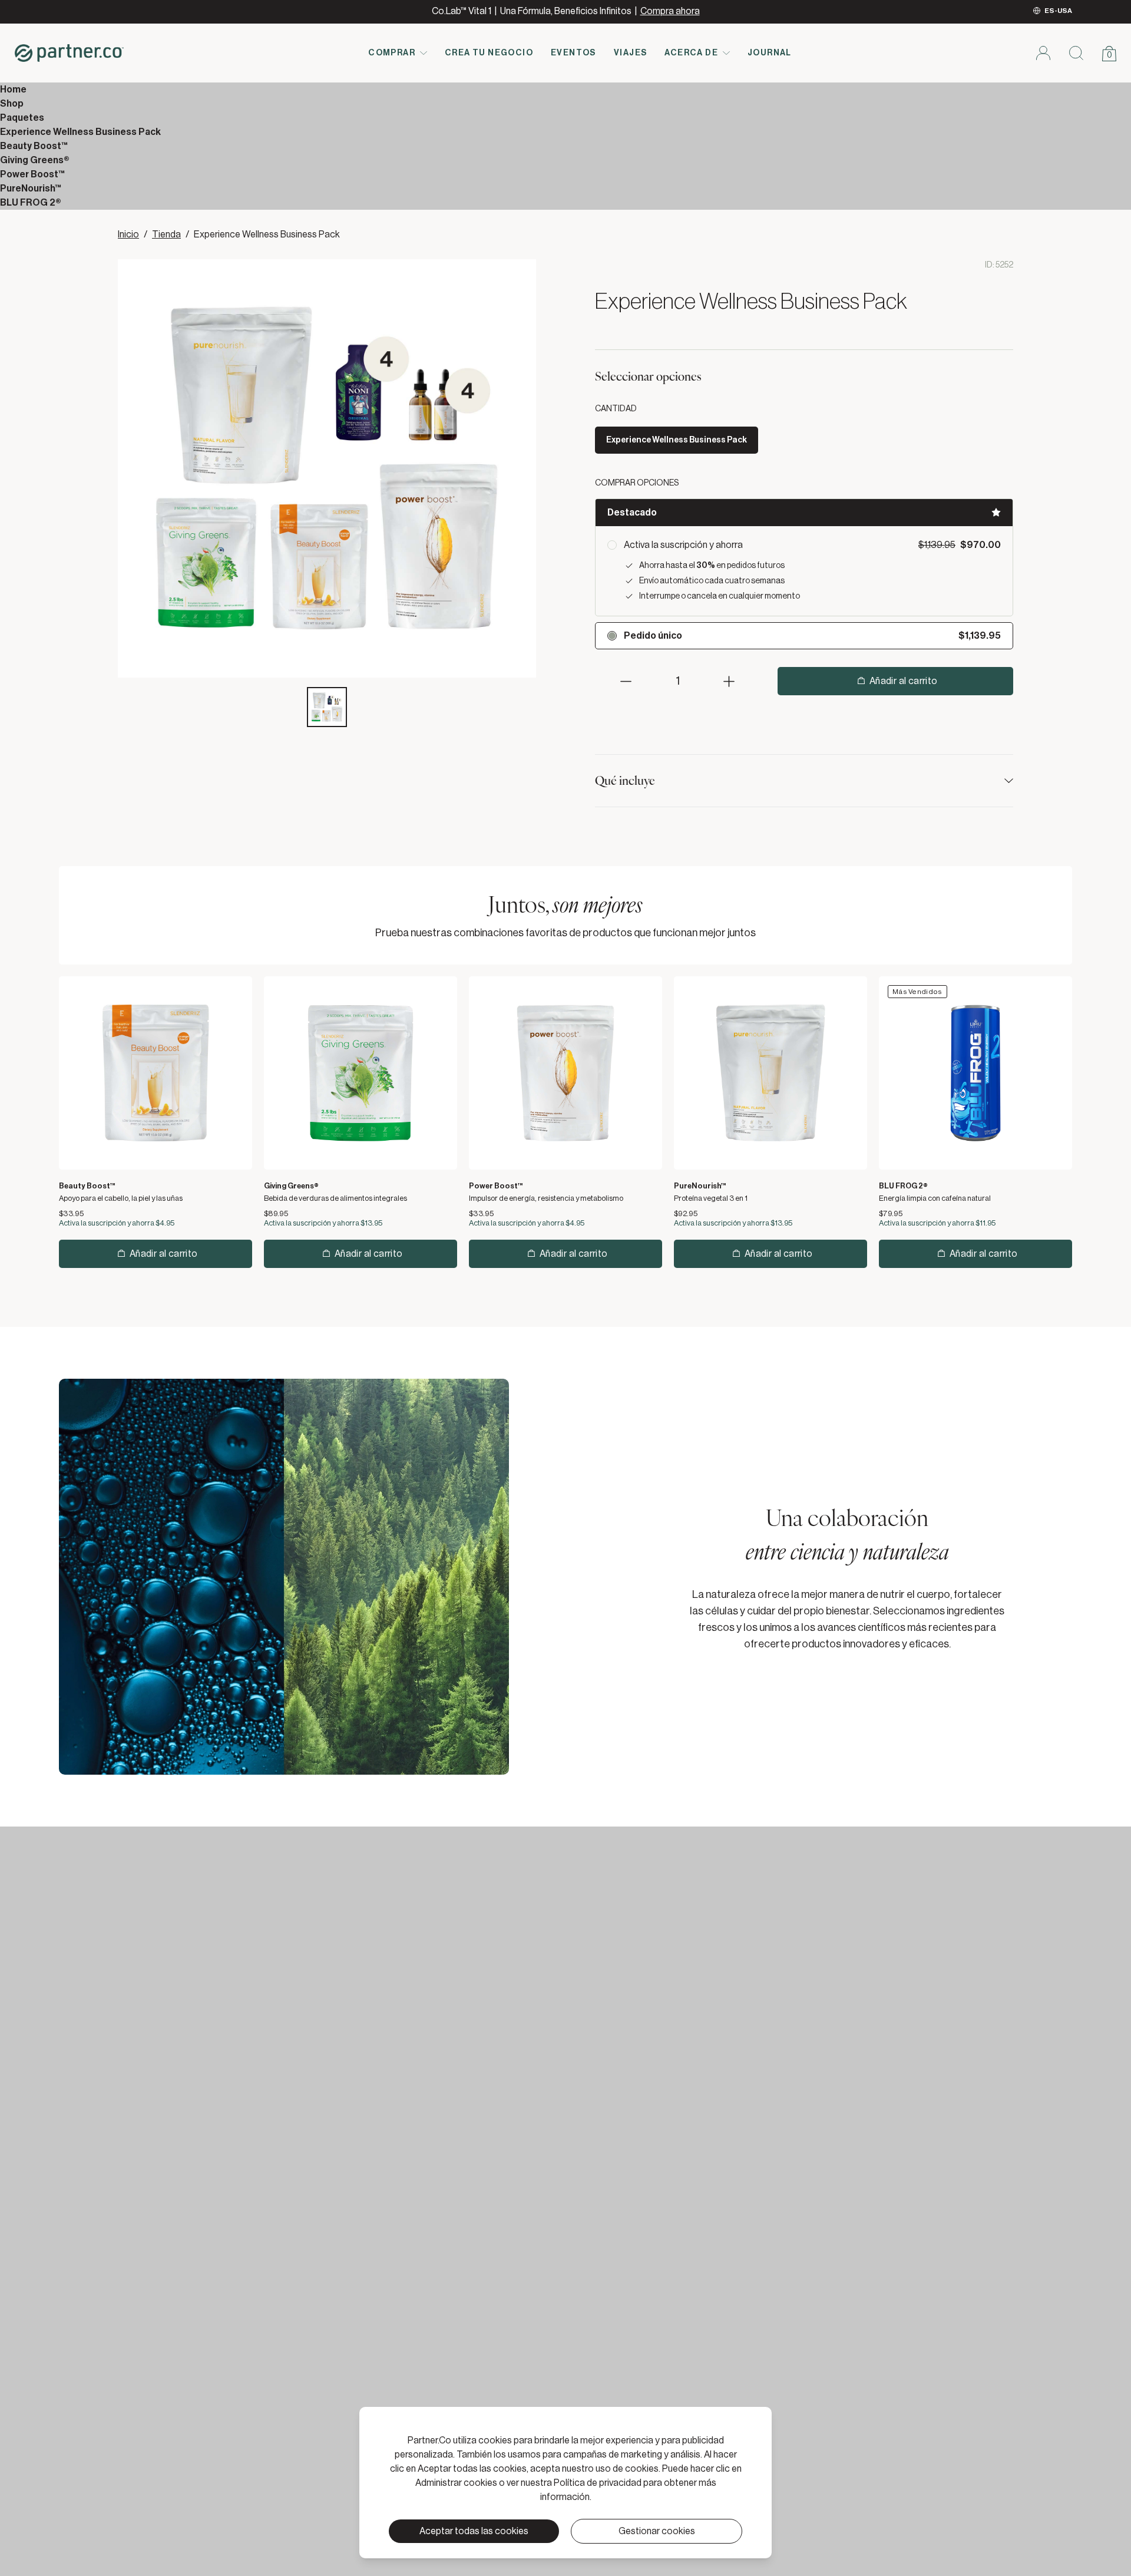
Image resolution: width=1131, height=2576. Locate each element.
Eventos (573, 53)
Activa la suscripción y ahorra (683, 545)
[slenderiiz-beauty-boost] (156, 1073)
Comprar (392, 53)
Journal (770, 53)
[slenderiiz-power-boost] (565, 1073)
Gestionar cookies (657, 2531)
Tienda (166, 235)
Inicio (128, 235)
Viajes (630, 53)
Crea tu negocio (489, 53)
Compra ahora (670, 11)
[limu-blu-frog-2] (975, 1073)
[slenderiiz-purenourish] (770, 1073)
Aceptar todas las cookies (474, 2531)
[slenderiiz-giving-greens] (361, 1073)
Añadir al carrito (904, 681)
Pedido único (653, 636)
